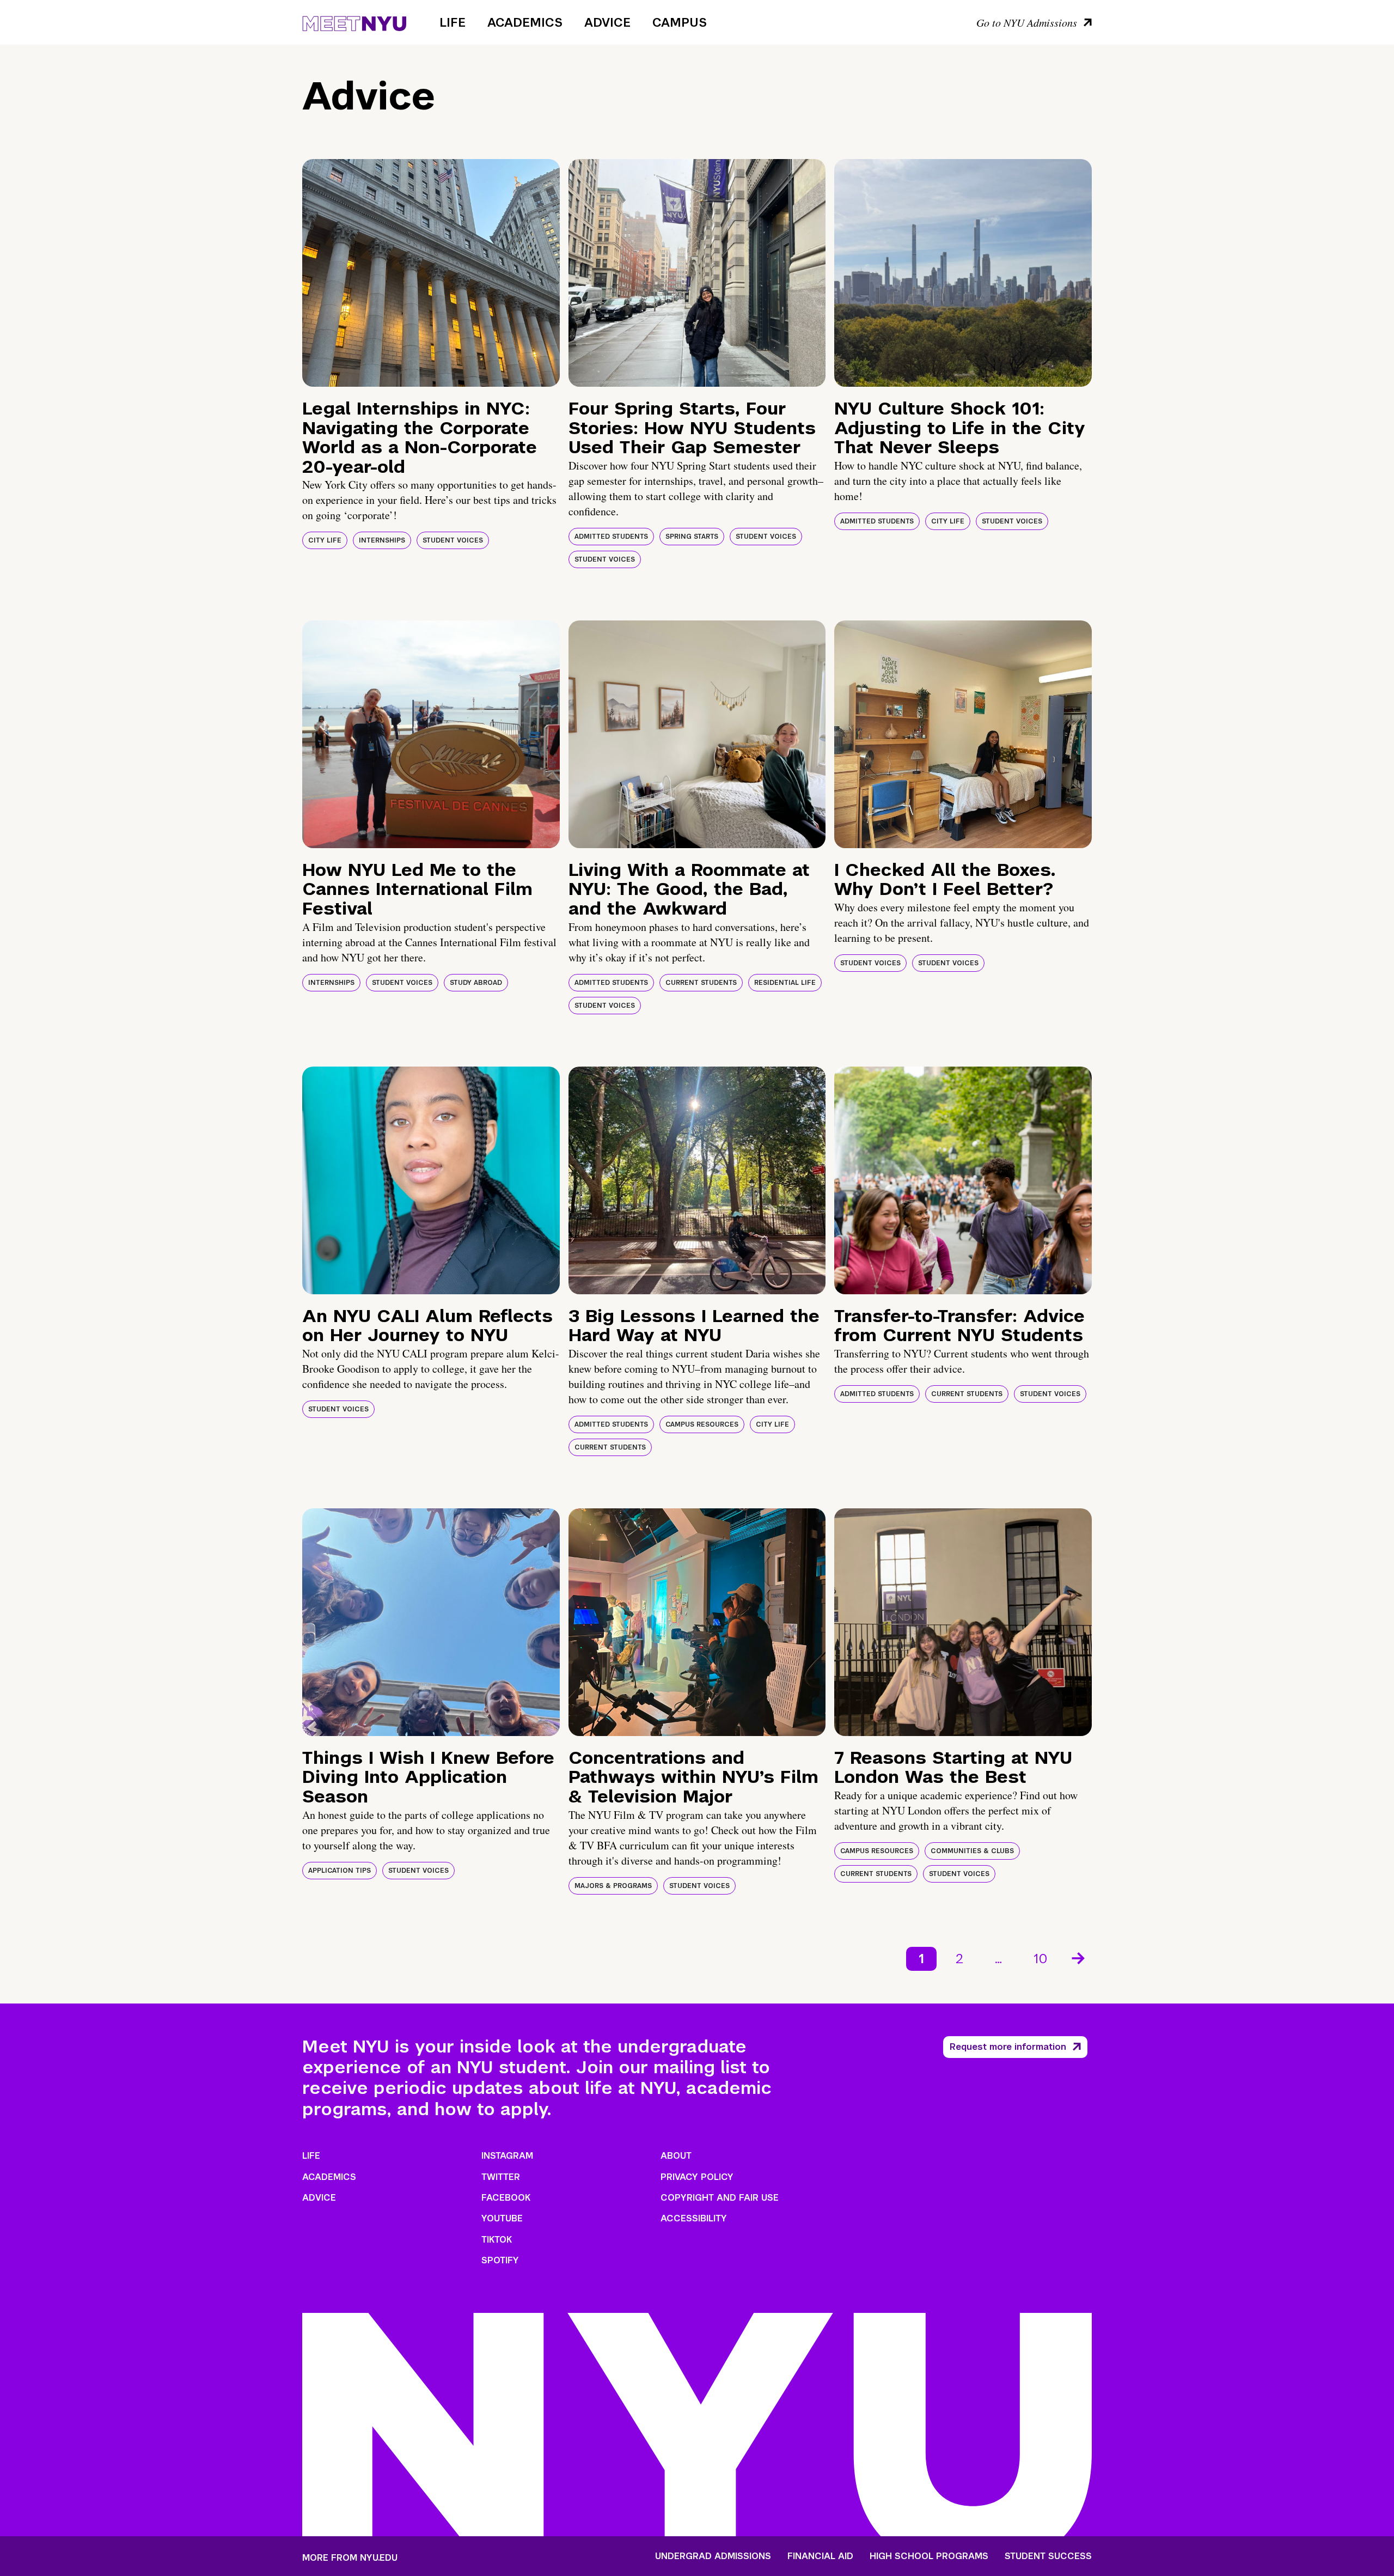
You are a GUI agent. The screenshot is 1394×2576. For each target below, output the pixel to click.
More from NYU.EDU (350, 2558)
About (676, 2156)
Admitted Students (611, 537)
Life (453, 22)
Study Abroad (476, 983)
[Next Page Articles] (1079, 1957)
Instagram (507, 2156)
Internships (382, 540)
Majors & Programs (613, 1886)
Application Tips (340, 1871)
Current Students (701, 983)
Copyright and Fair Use (720, 2198)
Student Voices (453, 540)
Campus (680, 22)
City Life (325, 540)
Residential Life (785, 983)
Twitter (501, 2177)
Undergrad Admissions (713, 2556)
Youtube (502, 2218)
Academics (525, 22)
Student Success (1048, 2556)
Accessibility (694, 2218)
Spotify (500, 2260)
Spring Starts (692, 537)
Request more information (1008, 2047)
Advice (607, 22)
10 (1041, 1959)
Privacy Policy (697, 2177)
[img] (431, 273)
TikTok (497, 2240)
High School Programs (929, 2556)
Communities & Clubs (972, 1851)
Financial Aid (820, 2556)
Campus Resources (702, 1424)
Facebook (506, 2198)
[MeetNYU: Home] (354, 22)
